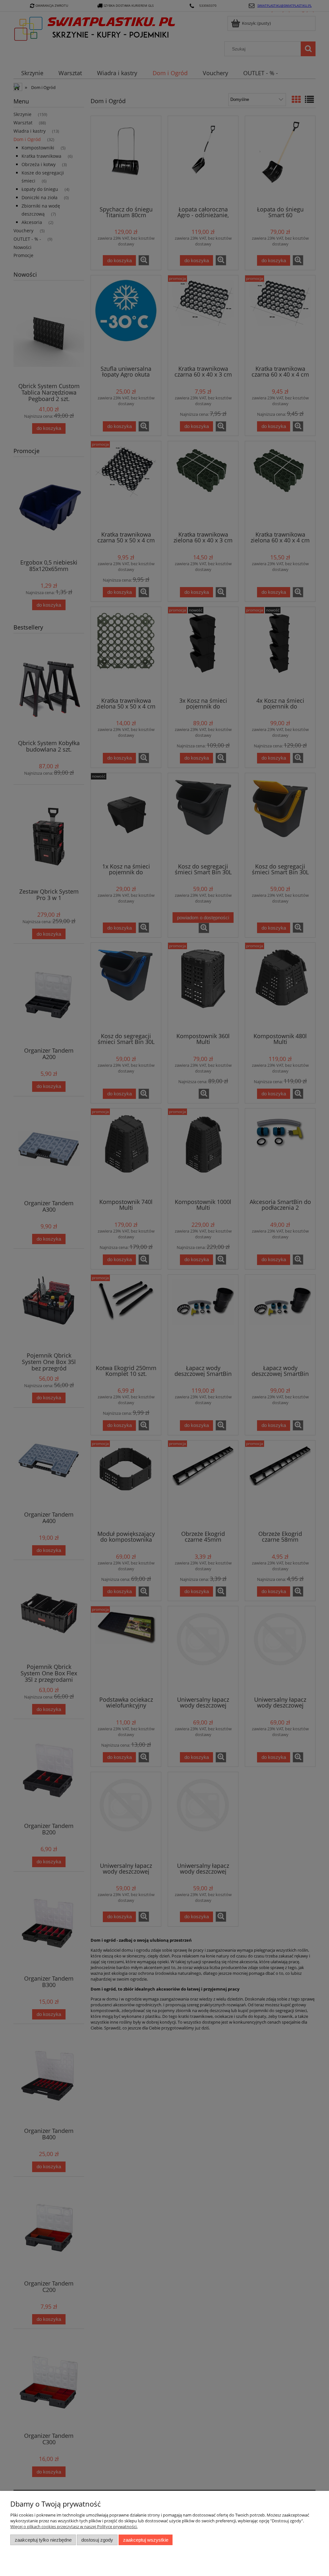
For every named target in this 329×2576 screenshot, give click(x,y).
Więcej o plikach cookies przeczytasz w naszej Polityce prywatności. (74, 2527)
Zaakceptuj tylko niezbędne (43, 2540)
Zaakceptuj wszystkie (146, 2540)
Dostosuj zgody (97, 2540)
